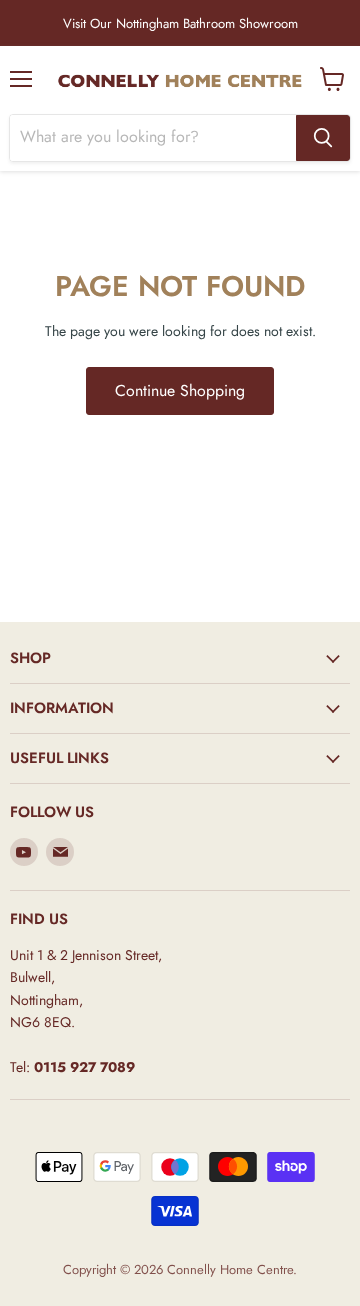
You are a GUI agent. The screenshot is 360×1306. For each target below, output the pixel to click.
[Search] (323, 138)
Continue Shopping (180, 390)
